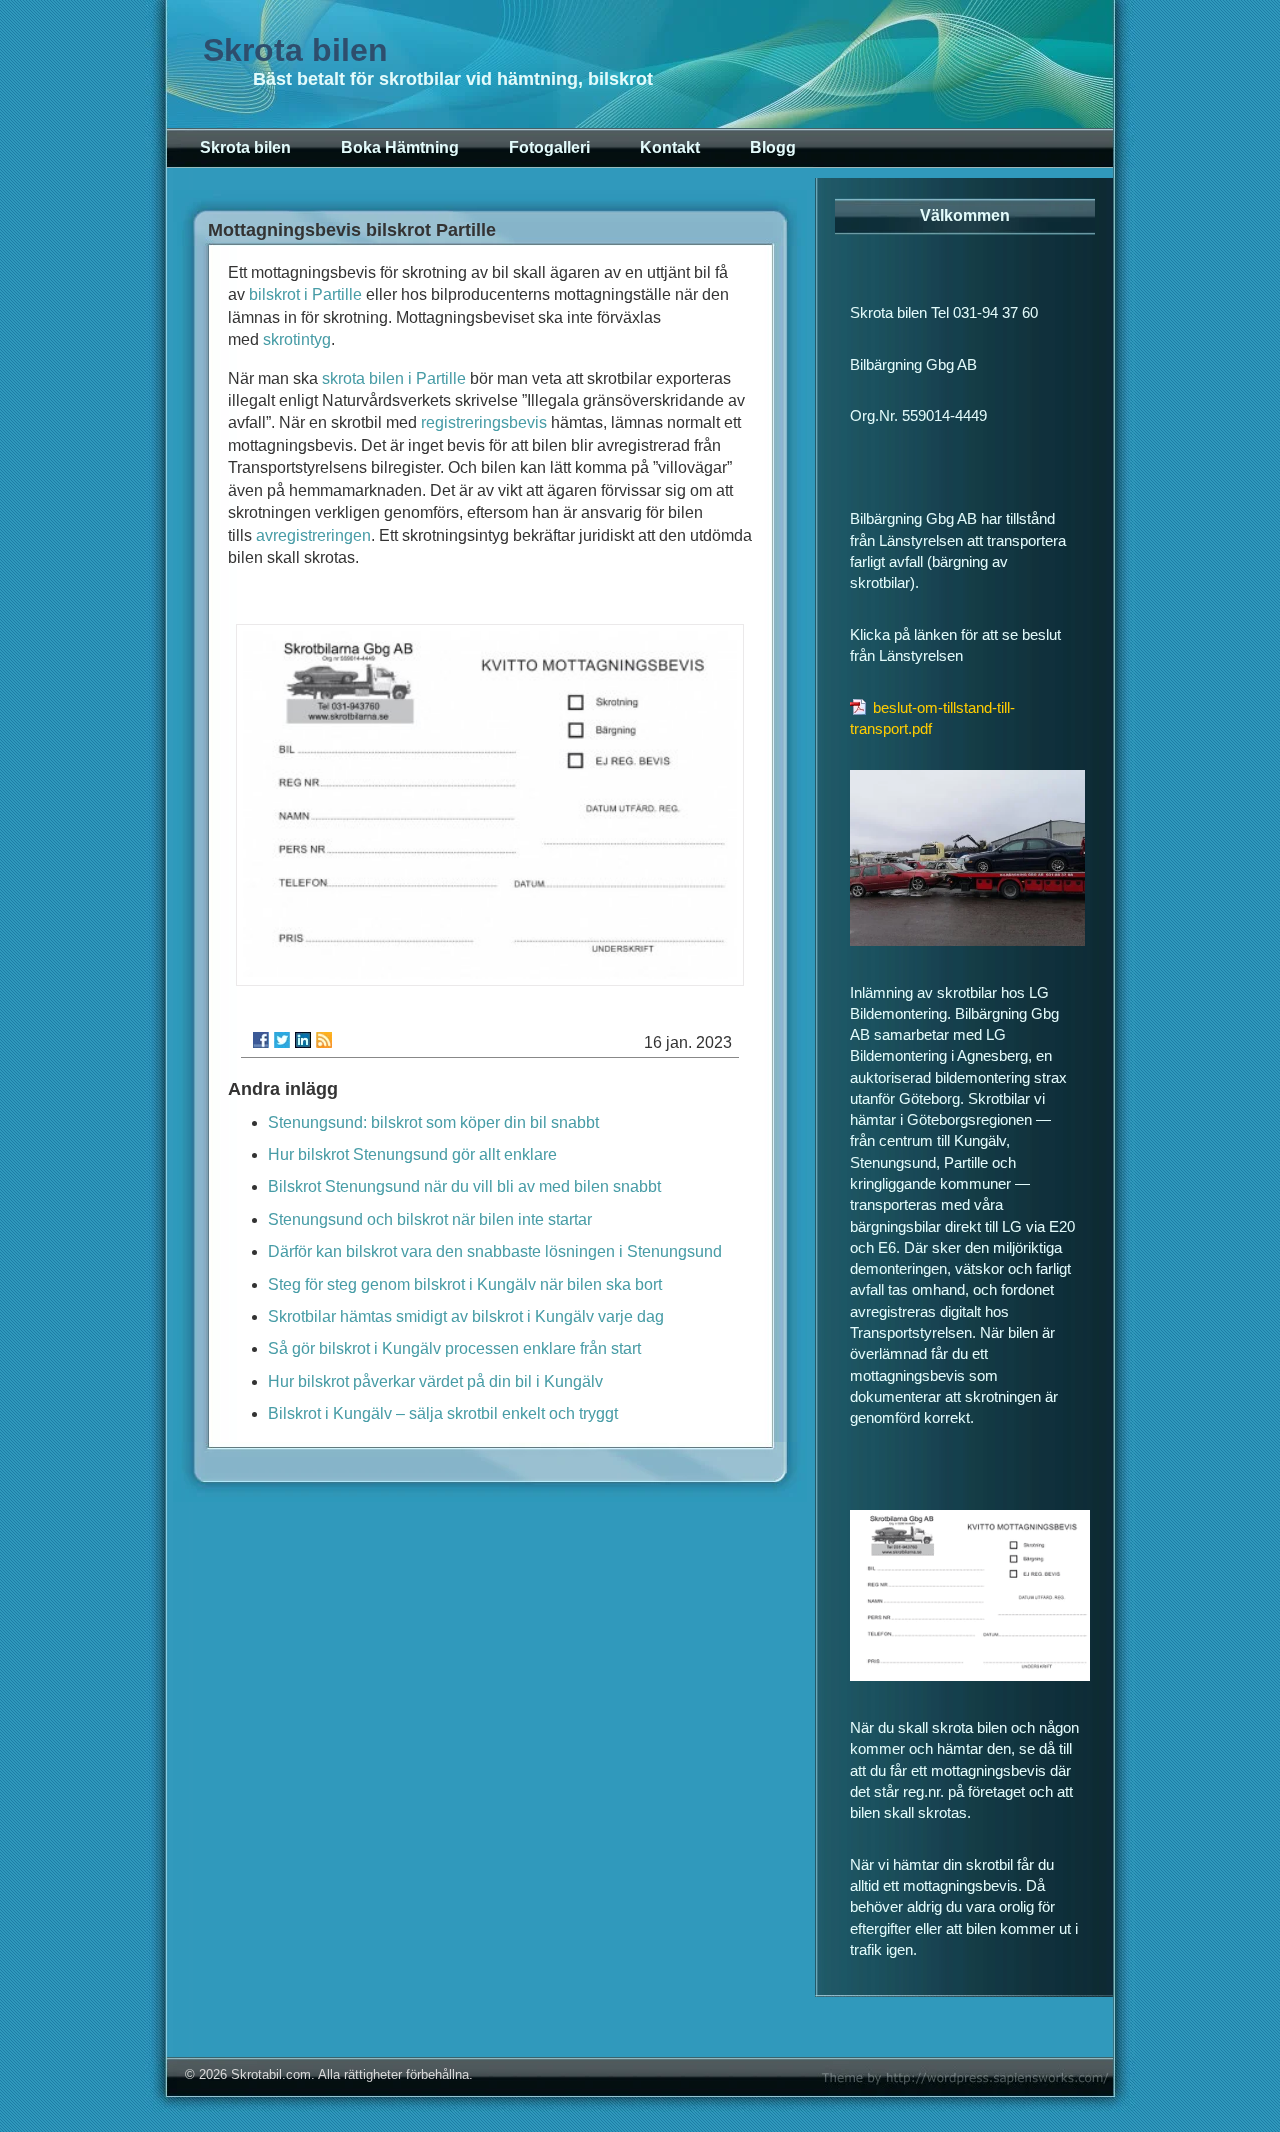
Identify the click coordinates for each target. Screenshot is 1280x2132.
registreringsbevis (484, 422)
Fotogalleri (549, 147)
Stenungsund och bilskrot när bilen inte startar (430, 1219)
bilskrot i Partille (305, 294)
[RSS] (324, 1040)
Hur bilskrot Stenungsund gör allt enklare (412, 1154)
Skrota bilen (295, 50)
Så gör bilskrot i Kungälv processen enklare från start (454, 1348)
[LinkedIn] (303, 1040)
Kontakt (670, 147)
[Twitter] (282, 1040)
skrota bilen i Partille (394, 378)
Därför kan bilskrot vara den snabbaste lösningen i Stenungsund (495, 1251)
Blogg (773, 147)
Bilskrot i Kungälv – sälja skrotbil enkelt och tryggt (443, 1413)
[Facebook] (261, 1040)
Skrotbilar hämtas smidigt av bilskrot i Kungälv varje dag (466, 1316)
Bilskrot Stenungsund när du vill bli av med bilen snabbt (464, 1186)
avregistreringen (313, 535)
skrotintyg (297, 339)
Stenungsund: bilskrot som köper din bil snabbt (433, 1122)
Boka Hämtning (400, 147)
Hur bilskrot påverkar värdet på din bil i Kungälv (435, 1381)
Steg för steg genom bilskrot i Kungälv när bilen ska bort (465, 1284)
